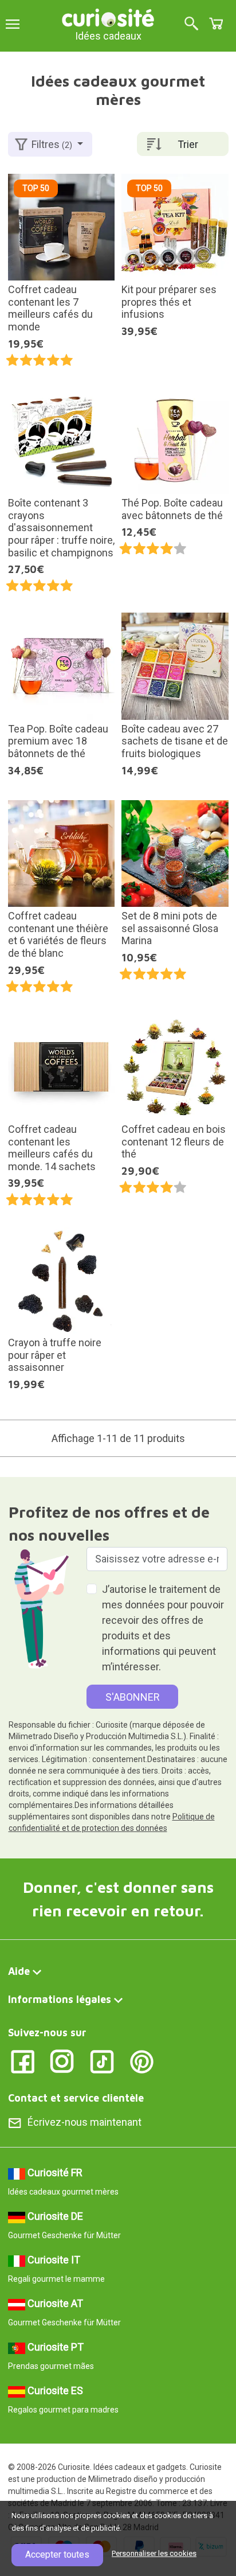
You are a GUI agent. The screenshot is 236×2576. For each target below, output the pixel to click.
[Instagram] (62, 2061)
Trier (188, 144)
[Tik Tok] (102, 2061)
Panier (216, 24)
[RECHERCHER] (191, 24)
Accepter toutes (57, 2554)
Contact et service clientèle (76, 2098)
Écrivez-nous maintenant (84, 2122)
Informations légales (60, 1999)
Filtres (52, 144)
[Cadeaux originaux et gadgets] (108, 17)
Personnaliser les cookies (154, 2553)
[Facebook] (23, 2061)
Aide (19, 1971)
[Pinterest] (142, 2061)
